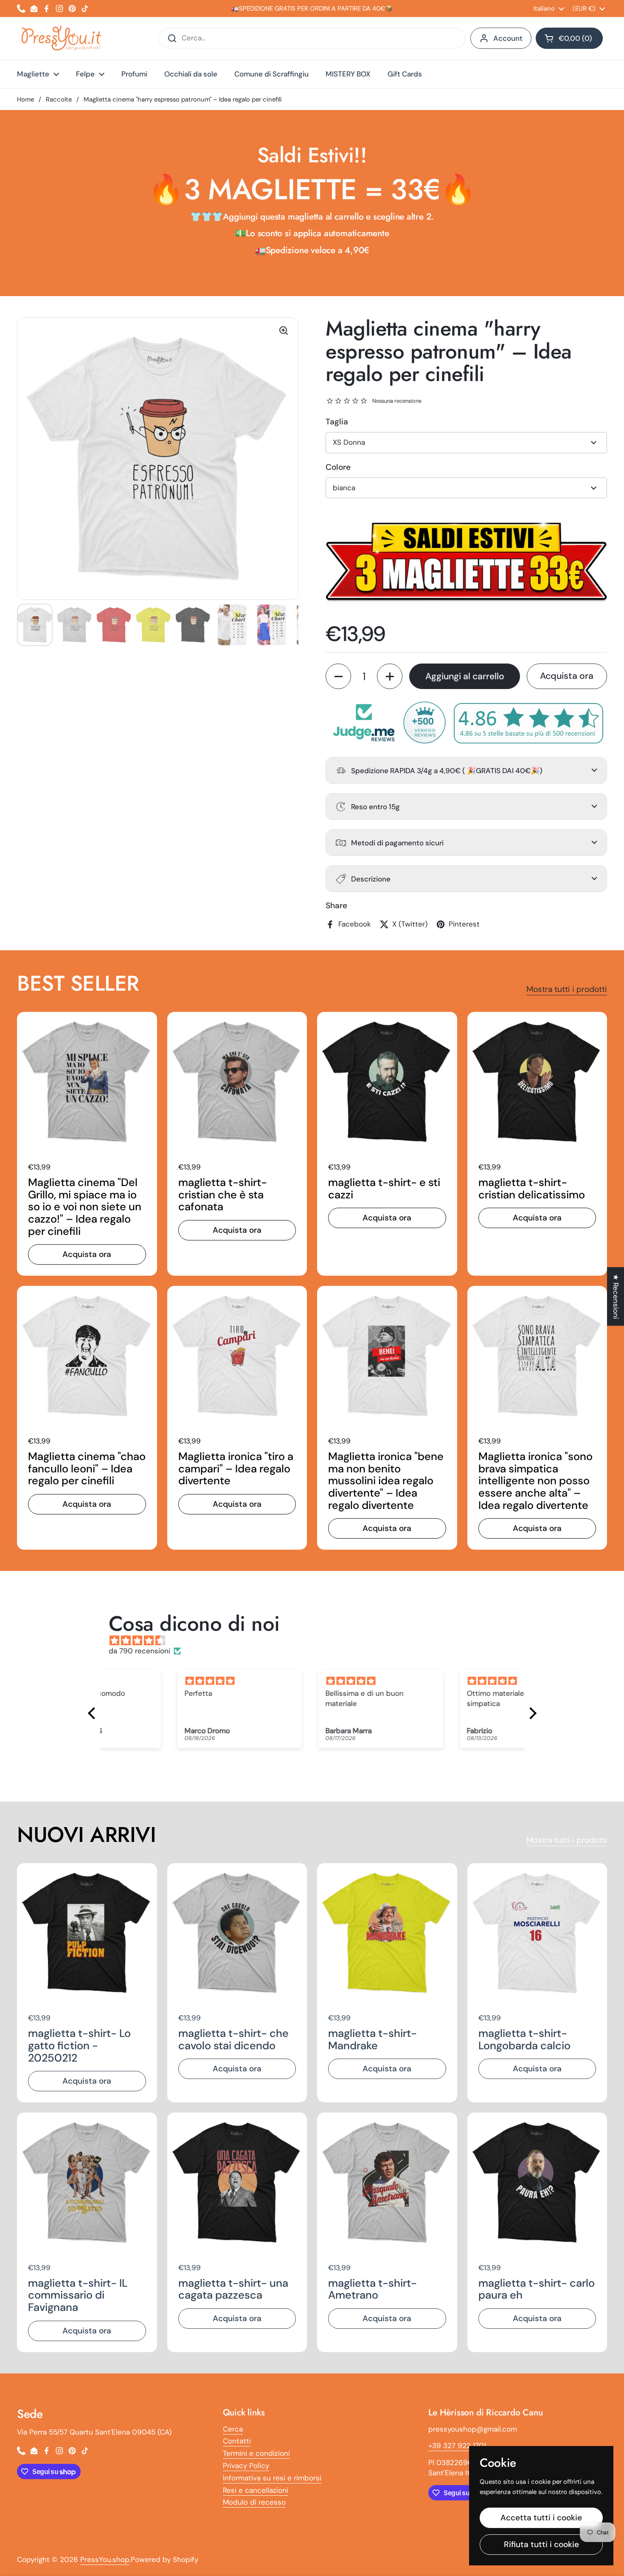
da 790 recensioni (139, 1651)
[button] (569, 38)
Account (508, 38)
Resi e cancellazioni (256, 2490)
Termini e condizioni (256, 2453)
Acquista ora (567, 676)
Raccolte (59, 99)
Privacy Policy (246, 2466)
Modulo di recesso (254, 2502)
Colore (338, 467)
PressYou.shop (105, 2559)
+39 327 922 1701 (457, 2446)
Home (25, 99)
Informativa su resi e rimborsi (272, 2478)
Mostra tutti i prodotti (567, 989)
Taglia (337, 422)
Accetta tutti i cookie (541, 2518)
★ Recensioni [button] (616, 1296)
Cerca (233, 2429)
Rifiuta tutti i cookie (541, 2544)
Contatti (237, 2441)
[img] (316, 1641)
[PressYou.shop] (62, 38)
